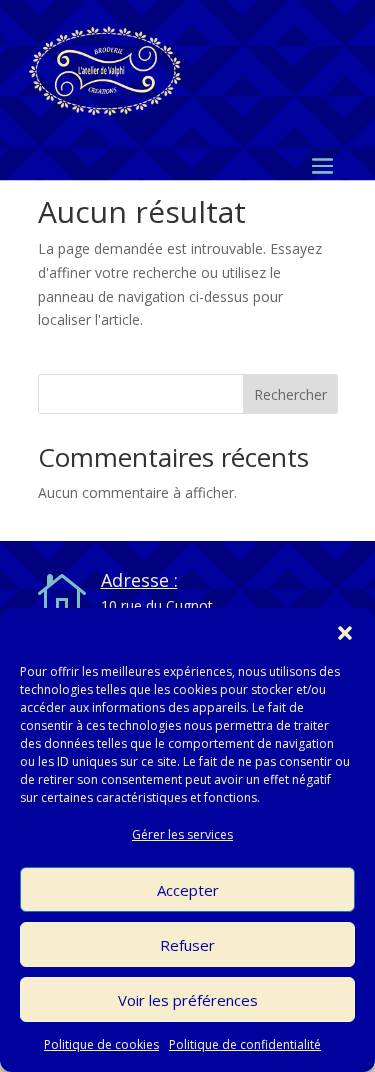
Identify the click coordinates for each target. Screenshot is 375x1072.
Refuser (187, 945)
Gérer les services (182, 834)
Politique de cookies (101, 1044)
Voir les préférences (188, 1000)
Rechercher (290, 394)
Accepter (188, 890)
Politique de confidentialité (245, 1044)
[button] (345, 633)
